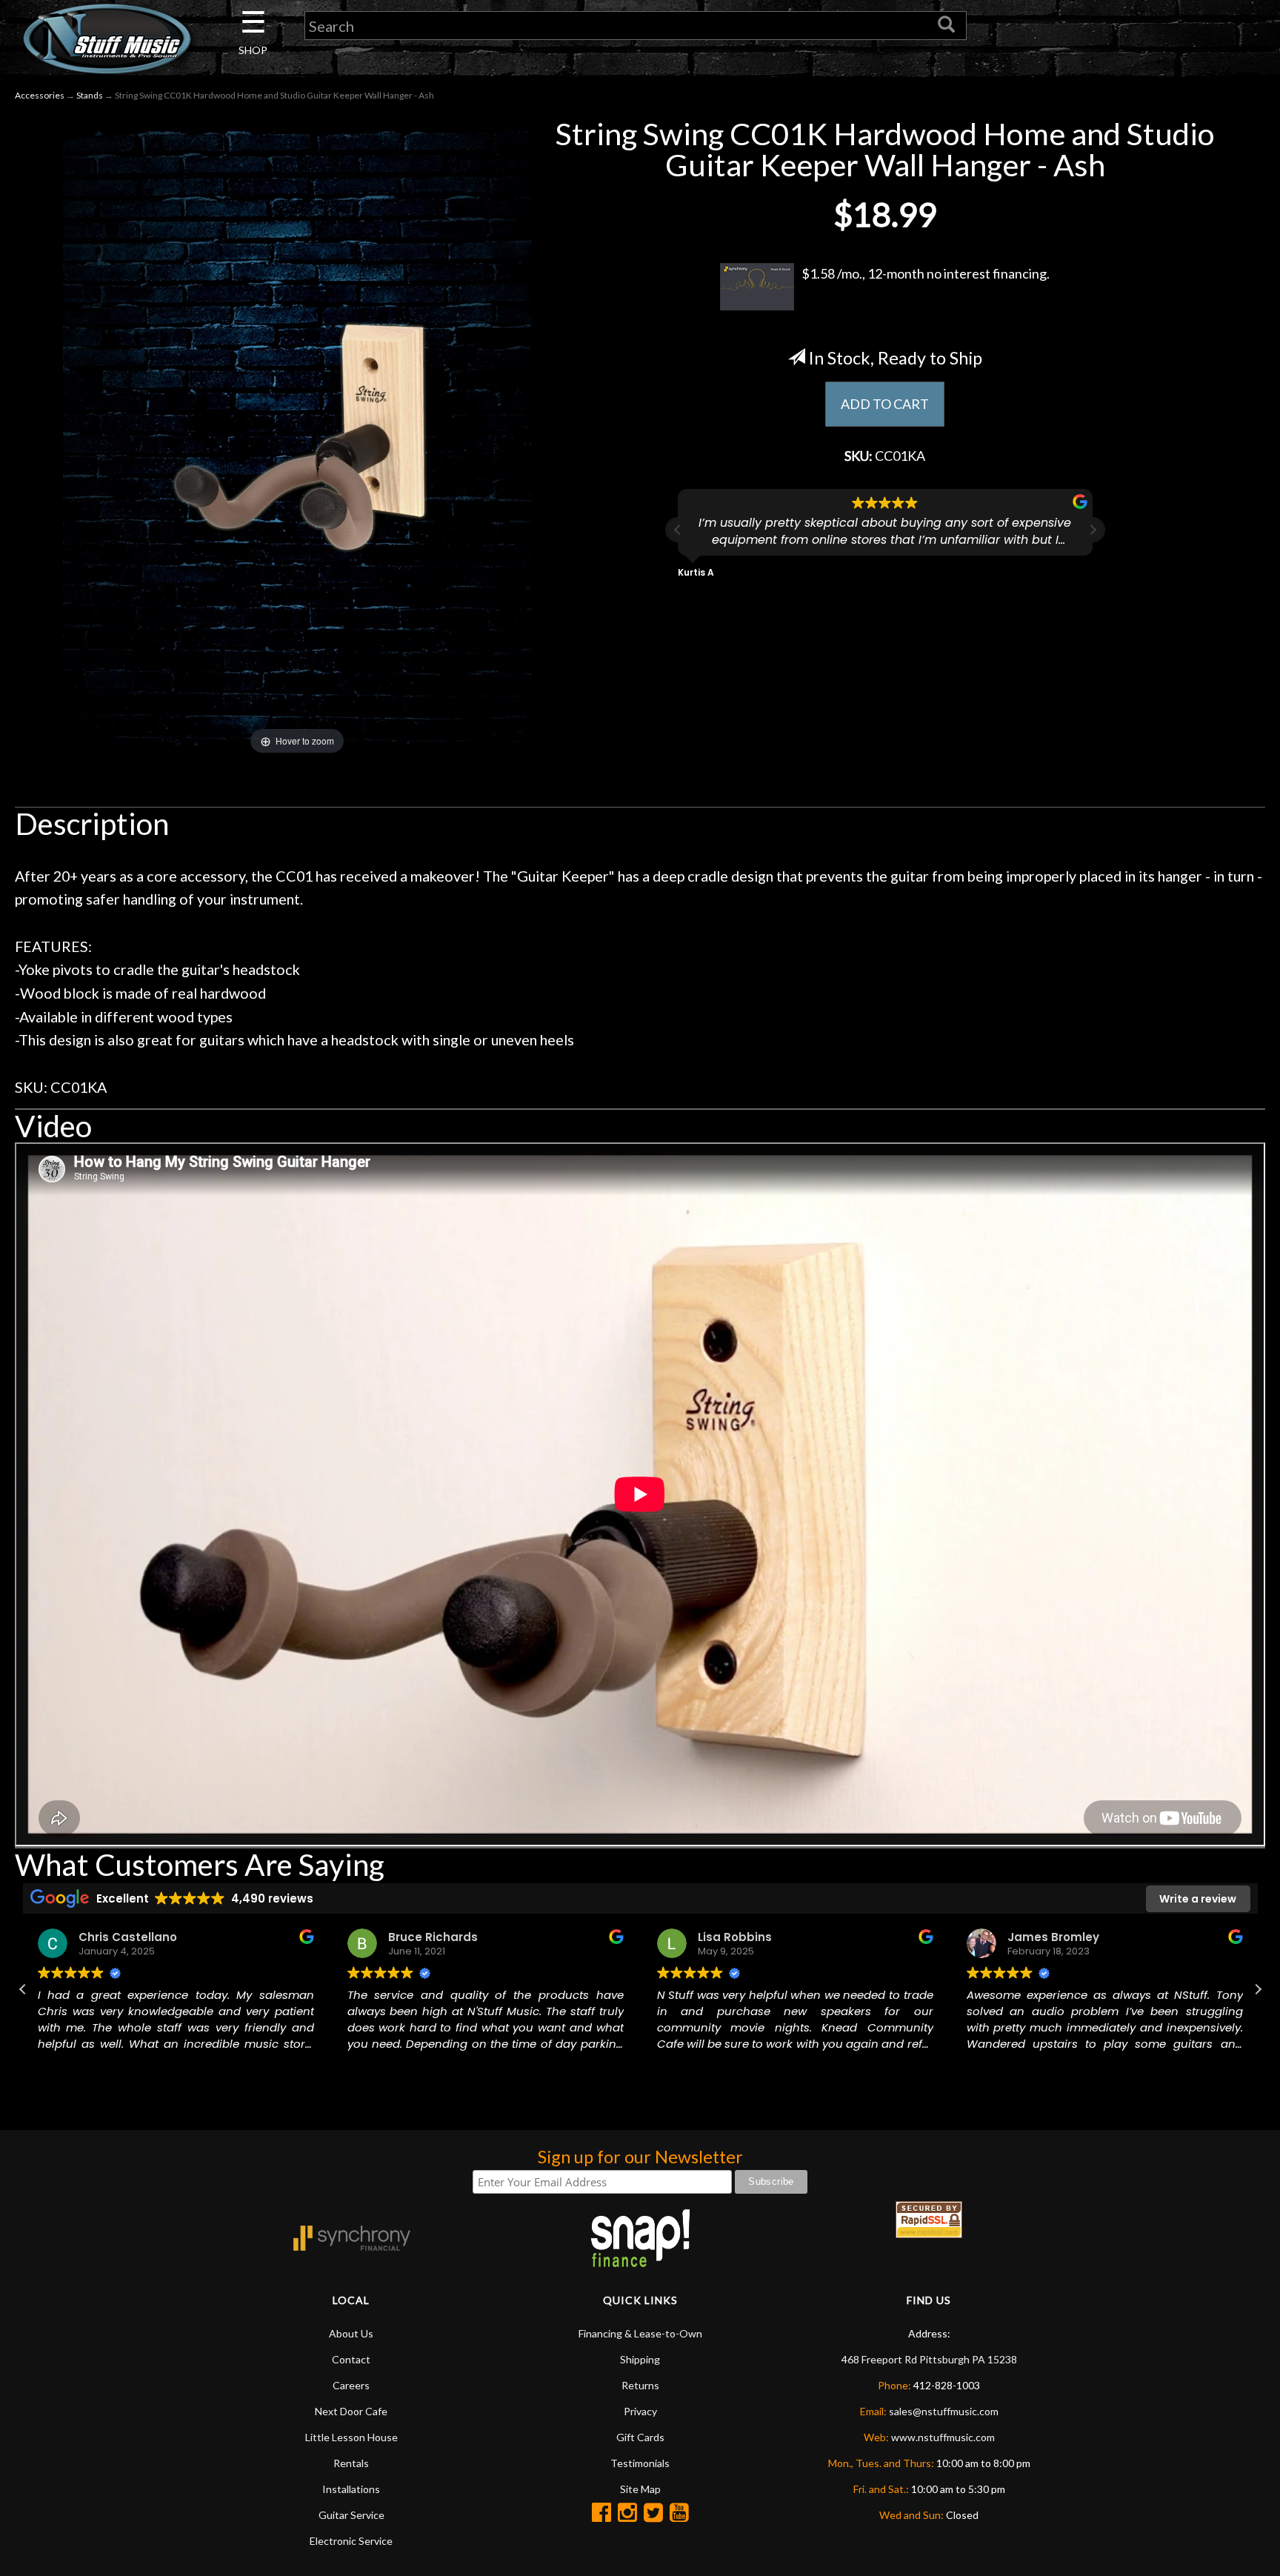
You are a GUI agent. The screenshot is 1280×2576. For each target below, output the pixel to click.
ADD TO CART (885, 404)
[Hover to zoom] (297, 436)
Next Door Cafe (351, 2411)
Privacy (640, 2411)
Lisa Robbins (735, 1937)
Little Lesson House (351, 2437)
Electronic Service (351, 2541)
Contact (351, 2359)
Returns (640, 2385)
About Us (351, 2333)
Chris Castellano (128, 1937)
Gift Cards (640, 2437)
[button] (1093, 530)
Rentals (351, 2463)
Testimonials (640, 2463)
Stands (90, 95)
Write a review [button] (1198, 1899)
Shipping (640, 2359)
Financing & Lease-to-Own (640, 2333)
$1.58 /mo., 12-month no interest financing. (926, 273)
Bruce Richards (433, 1937)
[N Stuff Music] (107, 39)
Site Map (640, 2489)
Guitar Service (351, 2515)
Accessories (40, 95)
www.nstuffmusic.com (943, 2437)
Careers (351, 2385)
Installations (351, 2489)
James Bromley (1053, 1937)
